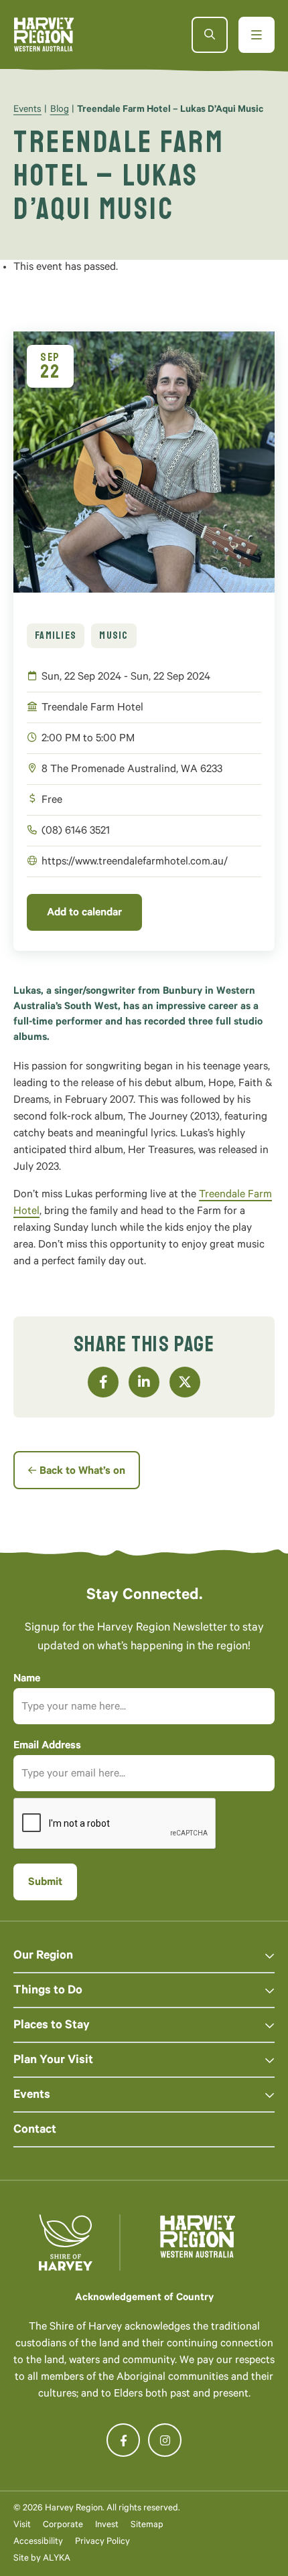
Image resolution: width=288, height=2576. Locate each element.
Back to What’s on (82, 1472)
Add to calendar (84, 913)
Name (27, 1679)
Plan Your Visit (53, 2061)
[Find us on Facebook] (123, 2440)
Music (114, 635)
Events (27, 110)
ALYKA (57, 2559)
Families (56, 635)
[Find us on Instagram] (165, 2440)
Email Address (47, 1746)
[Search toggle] (210, 35)
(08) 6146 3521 (76, 832)
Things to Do (48, 1991)
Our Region (43, 1957)
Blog (60, 110)
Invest (107, 2525)
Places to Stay (52, 2026)
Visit (22, 2525)
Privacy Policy (102, 2542)
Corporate (63, 2525)
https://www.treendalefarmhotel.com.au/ (135, 862)
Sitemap (147, 2525)
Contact (35, 2131)
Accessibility (38, 2542)
